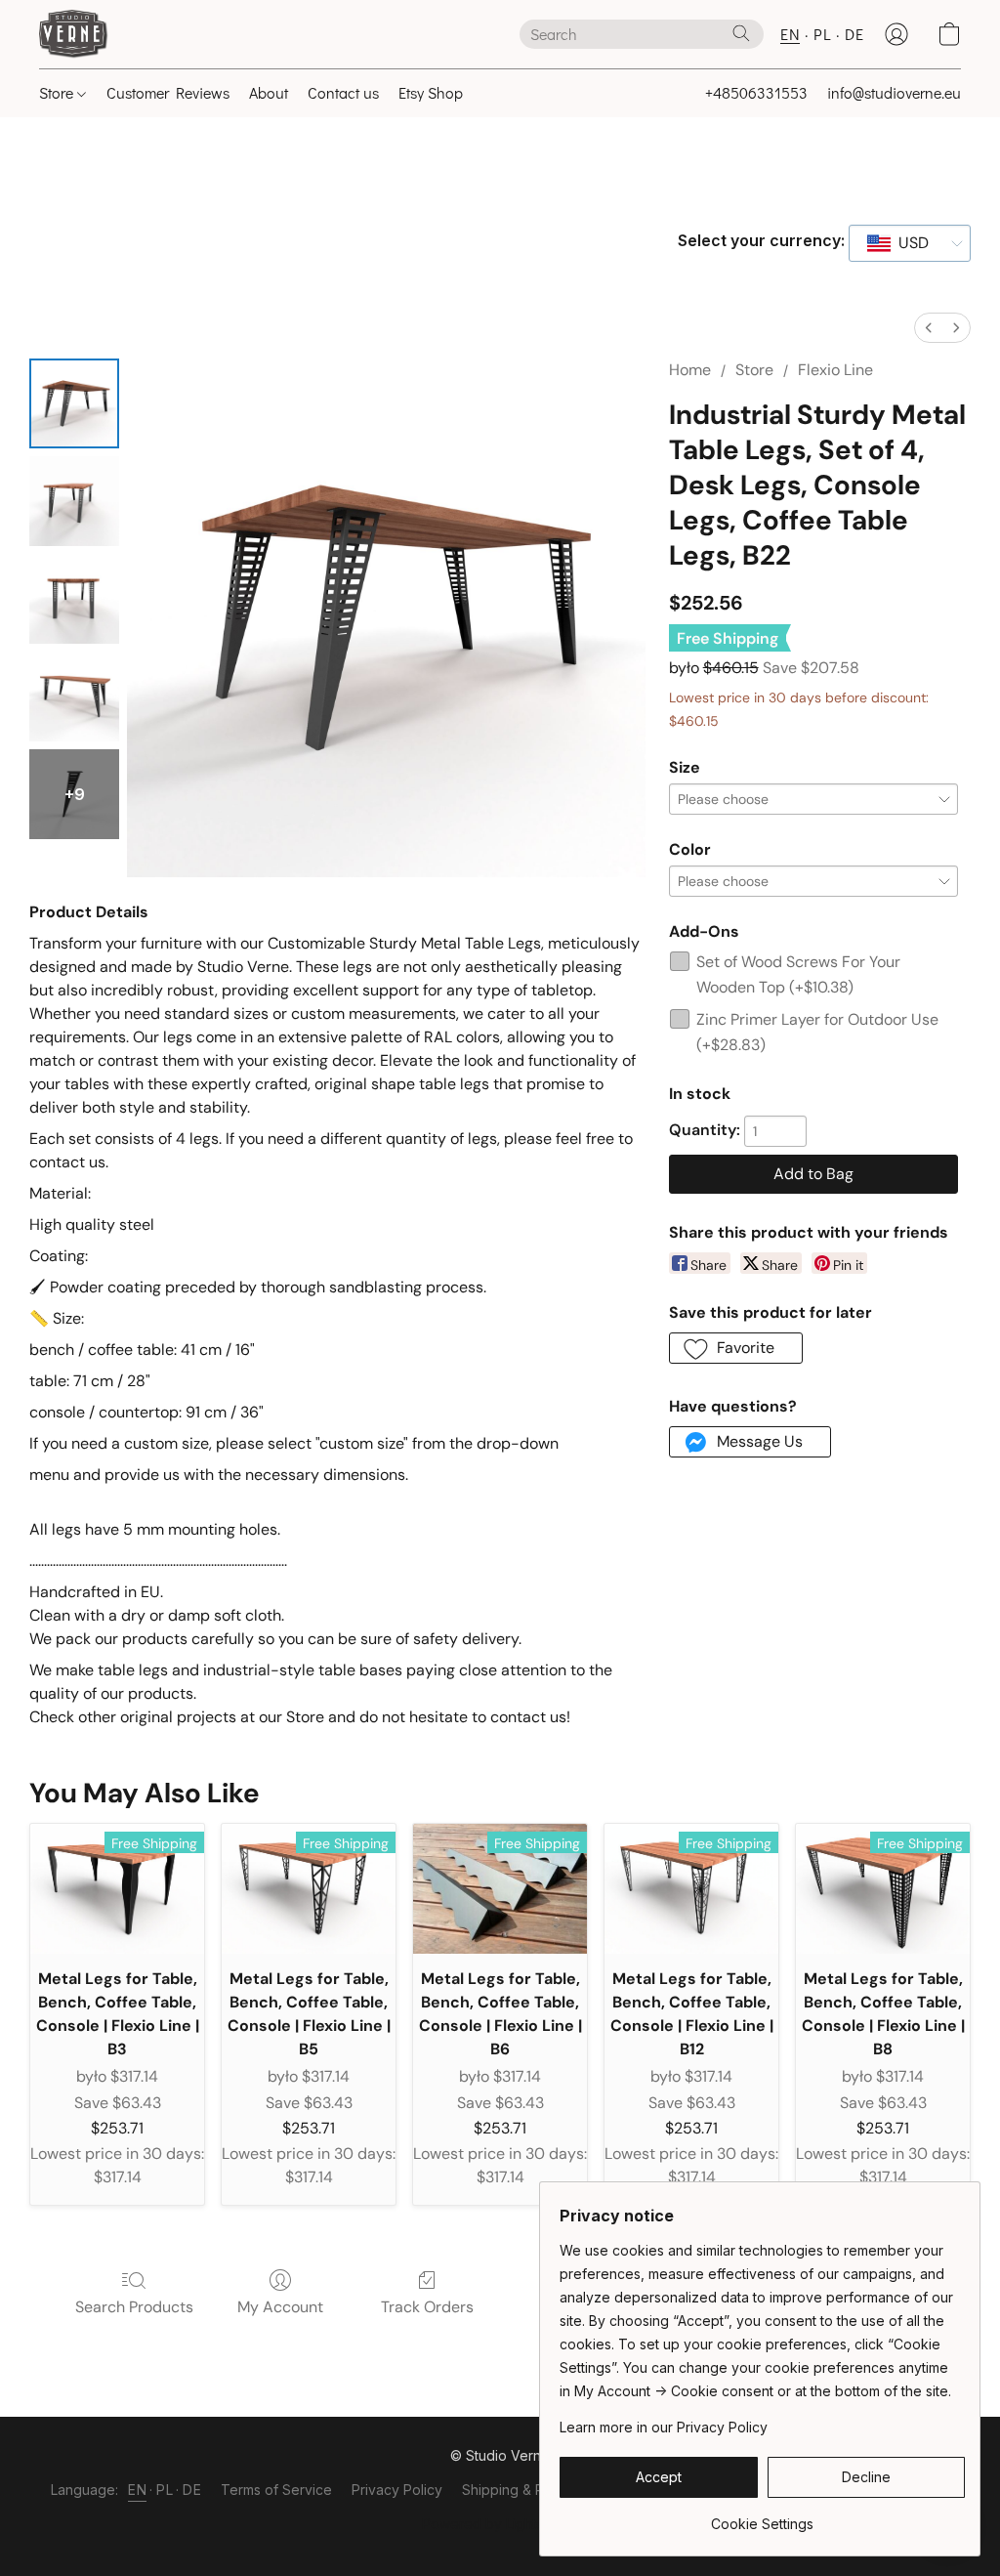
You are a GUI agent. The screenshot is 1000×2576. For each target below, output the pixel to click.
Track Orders (427, 2307)
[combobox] (910, 243)
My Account (280, 2307)
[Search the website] (741, 33)
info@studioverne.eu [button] (894, 92)
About (269, 92)
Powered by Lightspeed (500, 2524)
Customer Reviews (168, 92)
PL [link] (165, 2490)
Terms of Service (276, 2490)
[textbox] (908, 243)
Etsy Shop (431, 92)
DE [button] (854, 34)
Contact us (343, 92)
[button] (74, 34)
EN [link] (137, 2490)
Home (690, 370)
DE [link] (192, 2490)
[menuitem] (929, 328)
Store (58, 92)
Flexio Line (835, 370)
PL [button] (822, 34)
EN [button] (790, 34)
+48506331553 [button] (756, 92)
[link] (762, 2517)
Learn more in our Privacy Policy (664, 2427)
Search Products (134, 2307)
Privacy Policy (397, 2490)
